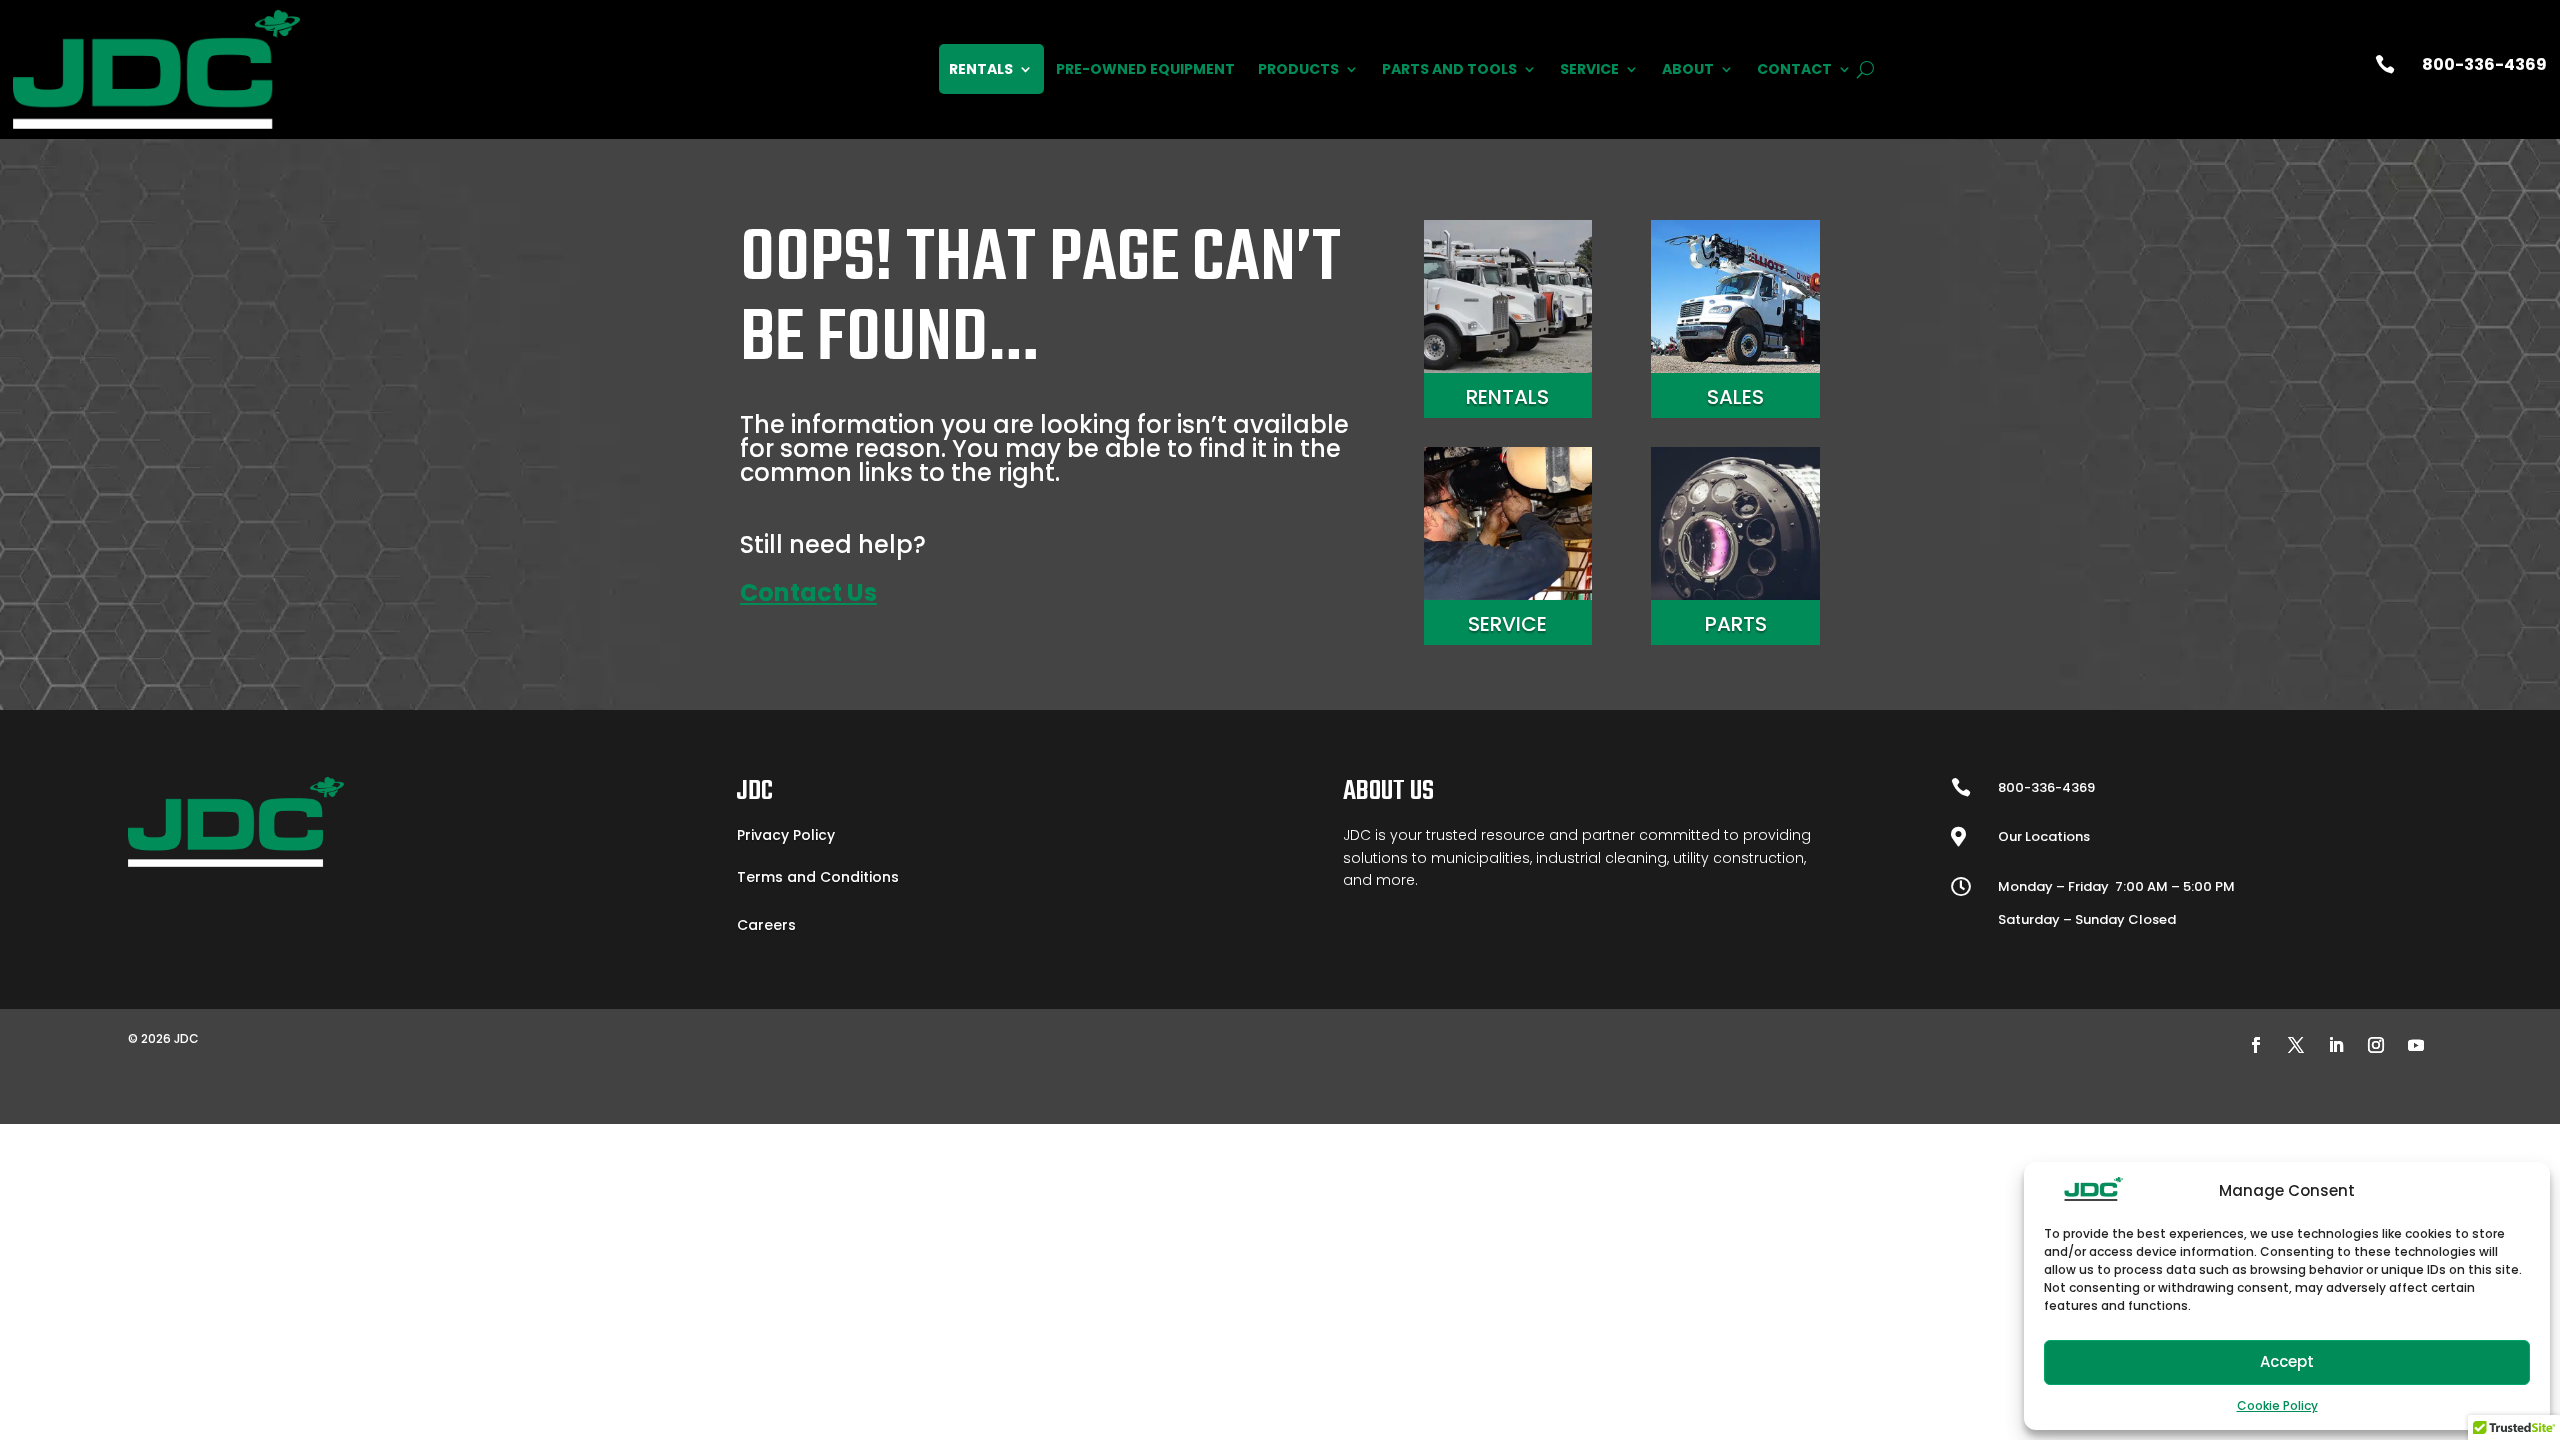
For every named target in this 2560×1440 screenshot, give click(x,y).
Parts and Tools (1449, 69)
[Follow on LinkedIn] (2336, 1045)
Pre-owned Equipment (1145, 69)
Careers (766, 925)
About (1688, 69)
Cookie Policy (2277, 1405)
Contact (1794, 69)
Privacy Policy (786, 835)
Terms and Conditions (818, 877)
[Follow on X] (2296, 1045)
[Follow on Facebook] (2256, 1045)
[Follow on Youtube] (2416, 1045)
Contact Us (808, 592)
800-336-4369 (2484, 64)
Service (1589, 69)
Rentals (981, 69)
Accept (2287, 1361)
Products (1298, 69)
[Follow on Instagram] (2376, 1045)
